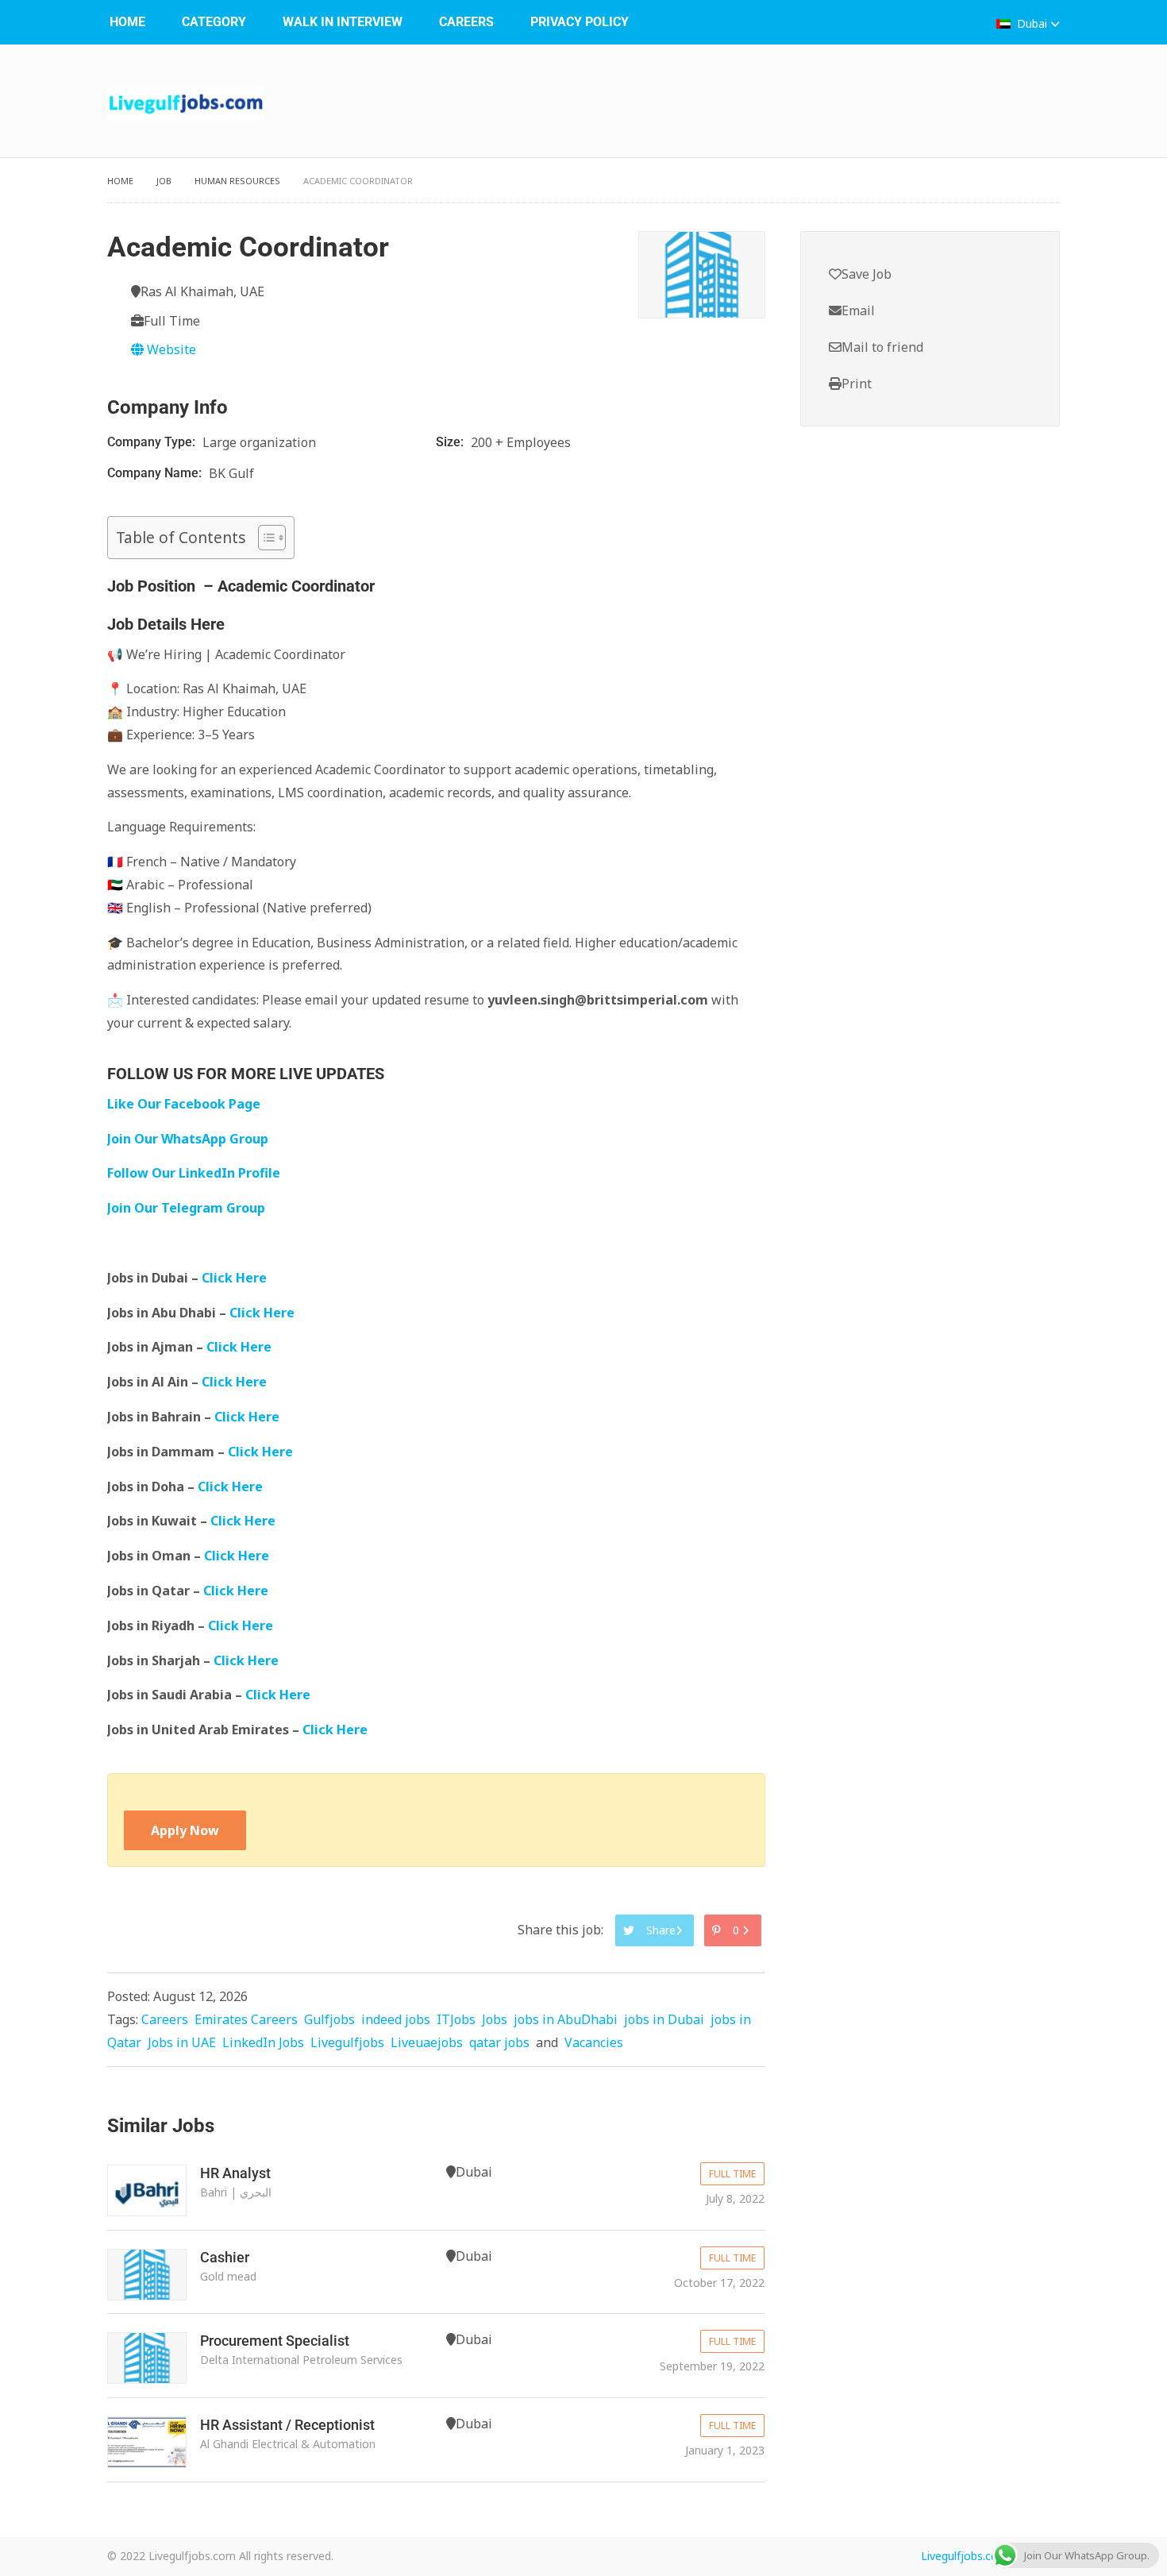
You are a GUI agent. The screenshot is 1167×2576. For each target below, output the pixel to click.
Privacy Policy (580, 22)
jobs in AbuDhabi (566, 2019)
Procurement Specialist (275, 2341)
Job (164, 181)
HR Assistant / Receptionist (287, 2425)
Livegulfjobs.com (965, 2556)
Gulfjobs (329, 2019)
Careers (466, 22)
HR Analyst (235, 2173)
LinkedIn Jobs (263, 2042)
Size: (451, 442)
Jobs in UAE (182, 2042)
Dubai (1032, 23)
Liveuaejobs (427, 2042)
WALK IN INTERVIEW (343, 22)
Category (214, 22)
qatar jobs (499, 2042)
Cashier (225, 2257)
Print (857, 384)
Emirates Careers (246, 2019)
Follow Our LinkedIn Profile (194, 1173)
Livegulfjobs (347, 2042)
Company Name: (156, 473)
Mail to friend (882, 347)
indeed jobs (396, 2019)
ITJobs (456, 2019)
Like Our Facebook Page (184, 1104)
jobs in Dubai (664, 2019)
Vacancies (594, 2042)
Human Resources (237, 181)
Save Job (867, 274)
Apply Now (185, 1830)
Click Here (236, 1278)
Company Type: (153, 442)
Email (858, 310)
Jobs (495, 2019)
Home (127, 22)
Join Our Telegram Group (186, 1208)
